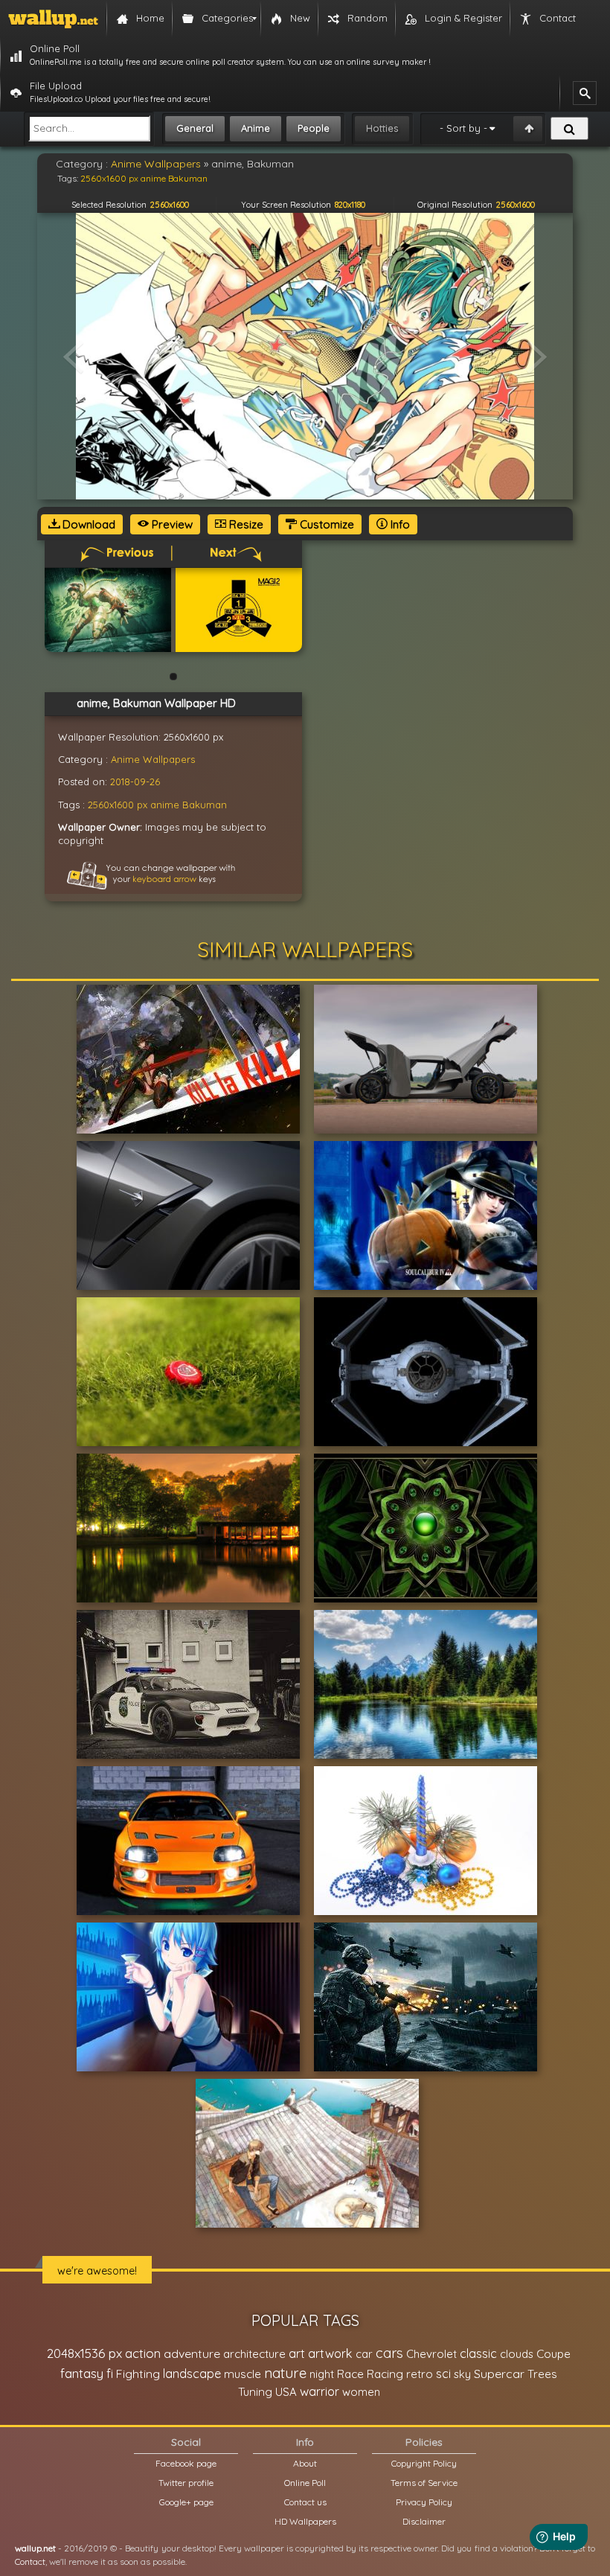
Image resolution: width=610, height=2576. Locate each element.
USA (286, 2392)
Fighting (138, 2374)
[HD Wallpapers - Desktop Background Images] (53, 19)
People (314, 128)
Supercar (499, 2374)
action (143, 2353)
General (195, 128)
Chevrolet (431, 2354)
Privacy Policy (424, 2502)
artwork (330, 2353)
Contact (30, 2561)
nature (285, 2373)
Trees (542, 2374)
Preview (171, 524)
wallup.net (35, 2548)
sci (443, 2374)
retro (420, 2374)
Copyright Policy (424, 2463)
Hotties (382, 128)
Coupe (553, 2354)
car (364, 2354)
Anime (256, 128)
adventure (192, 2353)
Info (399, 524)
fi (110, 2374)
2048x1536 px (84, 2353)
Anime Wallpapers (153, 759)
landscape (192, 2374)
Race (350, 2374)
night (322, 2374)
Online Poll (305, 2483)
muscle (243, 2374)
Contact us (305, 2502)
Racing (385, 2374)
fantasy (82, 2373)
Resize (245, 524)
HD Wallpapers (305, 2521)
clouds (517, 2354)
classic (478, 2353)
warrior (320, 2391)
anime (165, 805)
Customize (325, 524)
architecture (254, 2354)
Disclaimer (424, 2521)
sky (462, 2374)
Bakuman (205, 805)
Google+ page (186, 2502)
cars (389, 2353)
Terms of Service (424, 2483)
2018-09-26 (135, 782)
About (305, 2463)
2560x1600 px (118, 805)
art (297, 2353)
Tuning (255, 2392)
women (361, 2392)
